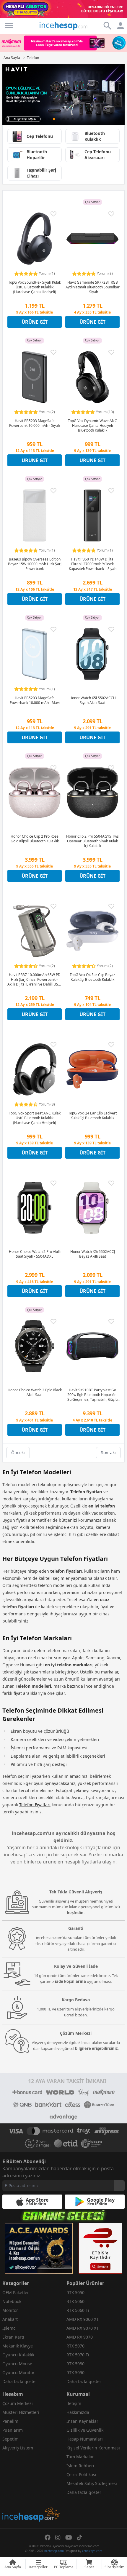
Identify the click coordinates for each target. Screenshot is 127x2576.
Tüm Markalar (80, 2457)
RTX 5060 (75, 2301)
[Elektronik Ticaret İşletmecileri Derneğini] (66, 2144)
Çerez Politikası (81, 2474)
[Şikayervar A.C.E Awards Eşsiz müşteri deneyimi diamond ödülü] (39, 2248)
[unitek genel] (63, 94)
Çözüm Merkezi (18, 2403)
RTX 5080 (75, 2364)
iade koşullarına (70, 1981)
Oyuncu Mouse (17, 2364)
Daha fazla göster (20, 2381)
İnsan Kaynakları (83, 2421)
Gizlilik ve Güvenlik (85, 2430)
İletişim (74, 2403)
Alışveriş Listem (18, 2448)
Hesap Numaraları (85, 2439)
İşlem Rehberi (80, 2466)
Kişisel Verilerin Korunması (93, 2448)
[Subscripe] (119, 2186)
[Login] (9, 25)
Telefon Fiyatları (35, 1805)
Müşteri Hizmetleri (21, 2412)
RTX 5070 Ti (78, 2355)
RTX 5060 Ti (78, 2310)
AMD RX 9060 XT (83, 2319)
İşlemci (9, 2328)
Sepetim (10, 2439)
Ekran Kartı (13, 2337)
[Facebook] (48, 2537)
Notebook (12, 2301)
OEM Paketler (16, 2292)
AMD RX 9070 (80, 2337)
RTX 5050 (75, 2292)
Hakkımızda (78, 2412)
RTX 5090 (75, 2373)
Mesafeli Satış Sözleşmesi (92, 2483)
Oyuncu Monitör (18, 2373)
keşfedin (75, 1913)
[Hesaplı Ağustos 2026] (63, 9)
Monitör (10, 2310)
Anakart (10, 2319)
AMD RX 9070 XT (83, 2328)
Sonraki (108, 1453)
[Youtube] (69, 2537)
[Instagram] (58, 2537)
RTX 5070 (75, 2346)
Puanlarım (13, 2430)
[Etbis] (100, 2248)
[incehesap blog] (31, 2488)
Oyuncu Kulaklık (18, 2355)
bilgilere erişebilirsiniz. (97, 2048)
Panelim (10, 2421)
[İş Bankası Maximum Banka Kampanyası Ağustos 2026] (63, 43)
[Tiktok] (79, 2537)
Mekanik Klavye (18, 2346)
